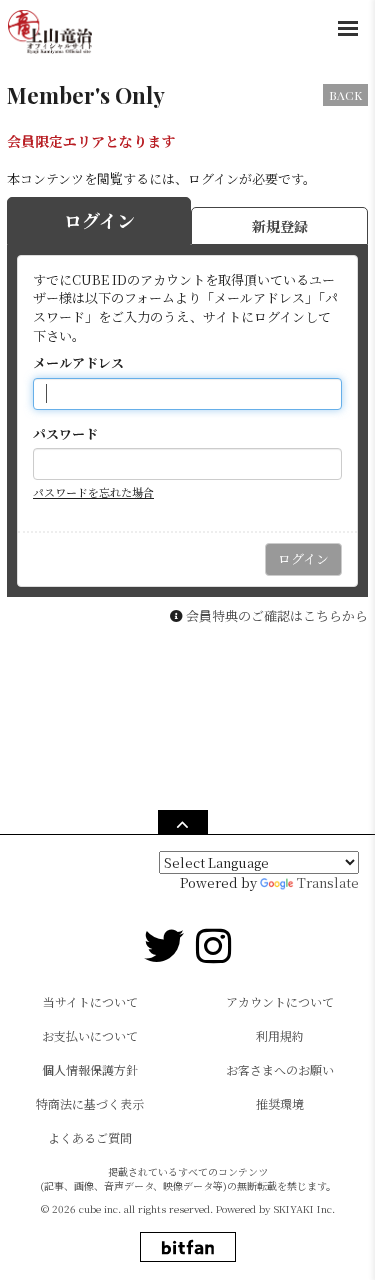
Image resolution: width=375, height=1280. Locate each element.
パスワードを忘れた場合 (93, 492)
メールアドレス (78, 363)
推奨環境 (280, 1103)
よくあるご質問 (90, 1137)
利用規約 (280, 1035)
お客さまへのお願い (280, 1069)
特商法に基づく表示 (90, 1103)
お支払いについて (90, 1035)
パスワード (65, 434)
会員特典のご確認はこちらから (277, 615)
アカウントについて (280, 1001)
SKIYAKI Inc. (304, 1208)
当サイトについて (90, 1001)
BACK (345, 95)
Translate (328, 882)
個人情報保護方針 (90, 1069)
